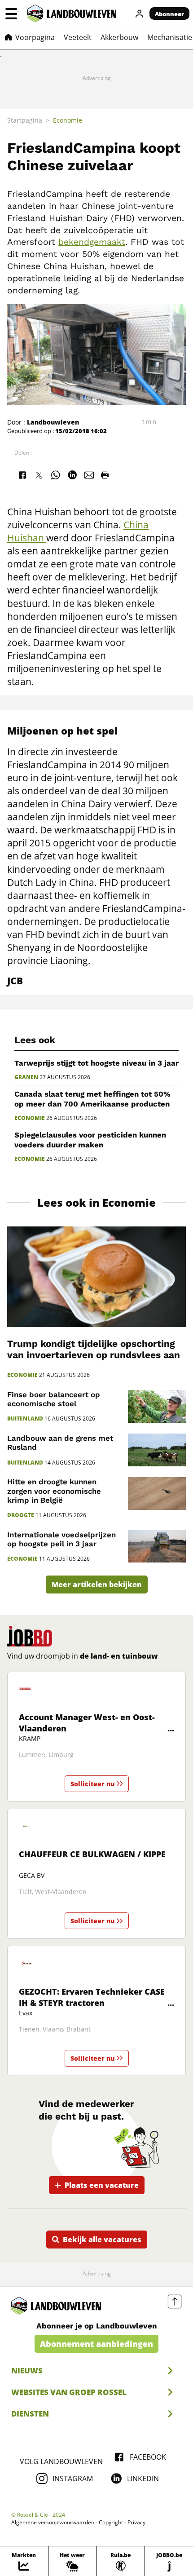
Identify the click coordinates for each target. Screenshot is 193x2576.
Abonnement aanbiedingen (96, 2344)
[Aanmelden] (140, 13)
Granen (26, 1077)
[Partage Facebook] (22, 475)
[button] (11, 13)
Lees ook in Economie (96, 1203)
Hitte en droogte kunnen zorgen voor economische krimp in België (54, 1491)
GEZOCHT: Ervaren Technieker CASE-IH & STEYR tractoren (93, 1997)
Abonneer (169, 14)
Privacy (136, 2523)
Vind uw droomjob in (83, 1656)
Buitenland (25, 1419)
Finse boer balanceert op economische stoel (54, 1399)
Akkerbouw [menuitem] (119, 37)
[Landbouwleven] (72, 13)
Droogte (21, 1515)
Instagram (73, 2479)
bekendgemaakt (92, 242)
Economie (30, 1118)
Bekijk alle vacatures (102, 2240)
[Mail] (89, 475)
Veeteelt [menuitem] (78, 37)
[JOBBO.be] (30, 1636)
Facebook (148, 2457)
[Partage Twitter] (39, 475)
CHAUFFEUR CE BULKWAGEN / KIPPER (95, 1854)
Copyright (111, 2523)
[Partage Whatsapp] (56, 475)
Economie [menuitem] (68, 120)
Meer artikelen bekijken (97, 1585)
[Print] (105, 475)
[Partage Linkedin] (72, 475)
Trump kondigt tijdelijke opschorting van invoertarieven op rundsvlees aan (94, 1349)
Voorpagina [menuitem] (35, 37)
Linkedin (143, 2479)
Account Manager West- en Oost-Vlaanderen (87, 1723)
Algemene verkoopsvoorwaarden (53, 2523)
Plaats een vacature (102, 2185)
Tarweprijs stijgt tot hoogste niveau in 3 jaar (96, 1063)
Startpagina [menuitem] (25, 120)
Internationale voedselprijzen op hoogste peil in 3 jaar (61, 1539)
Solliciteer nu (92, 1784)
